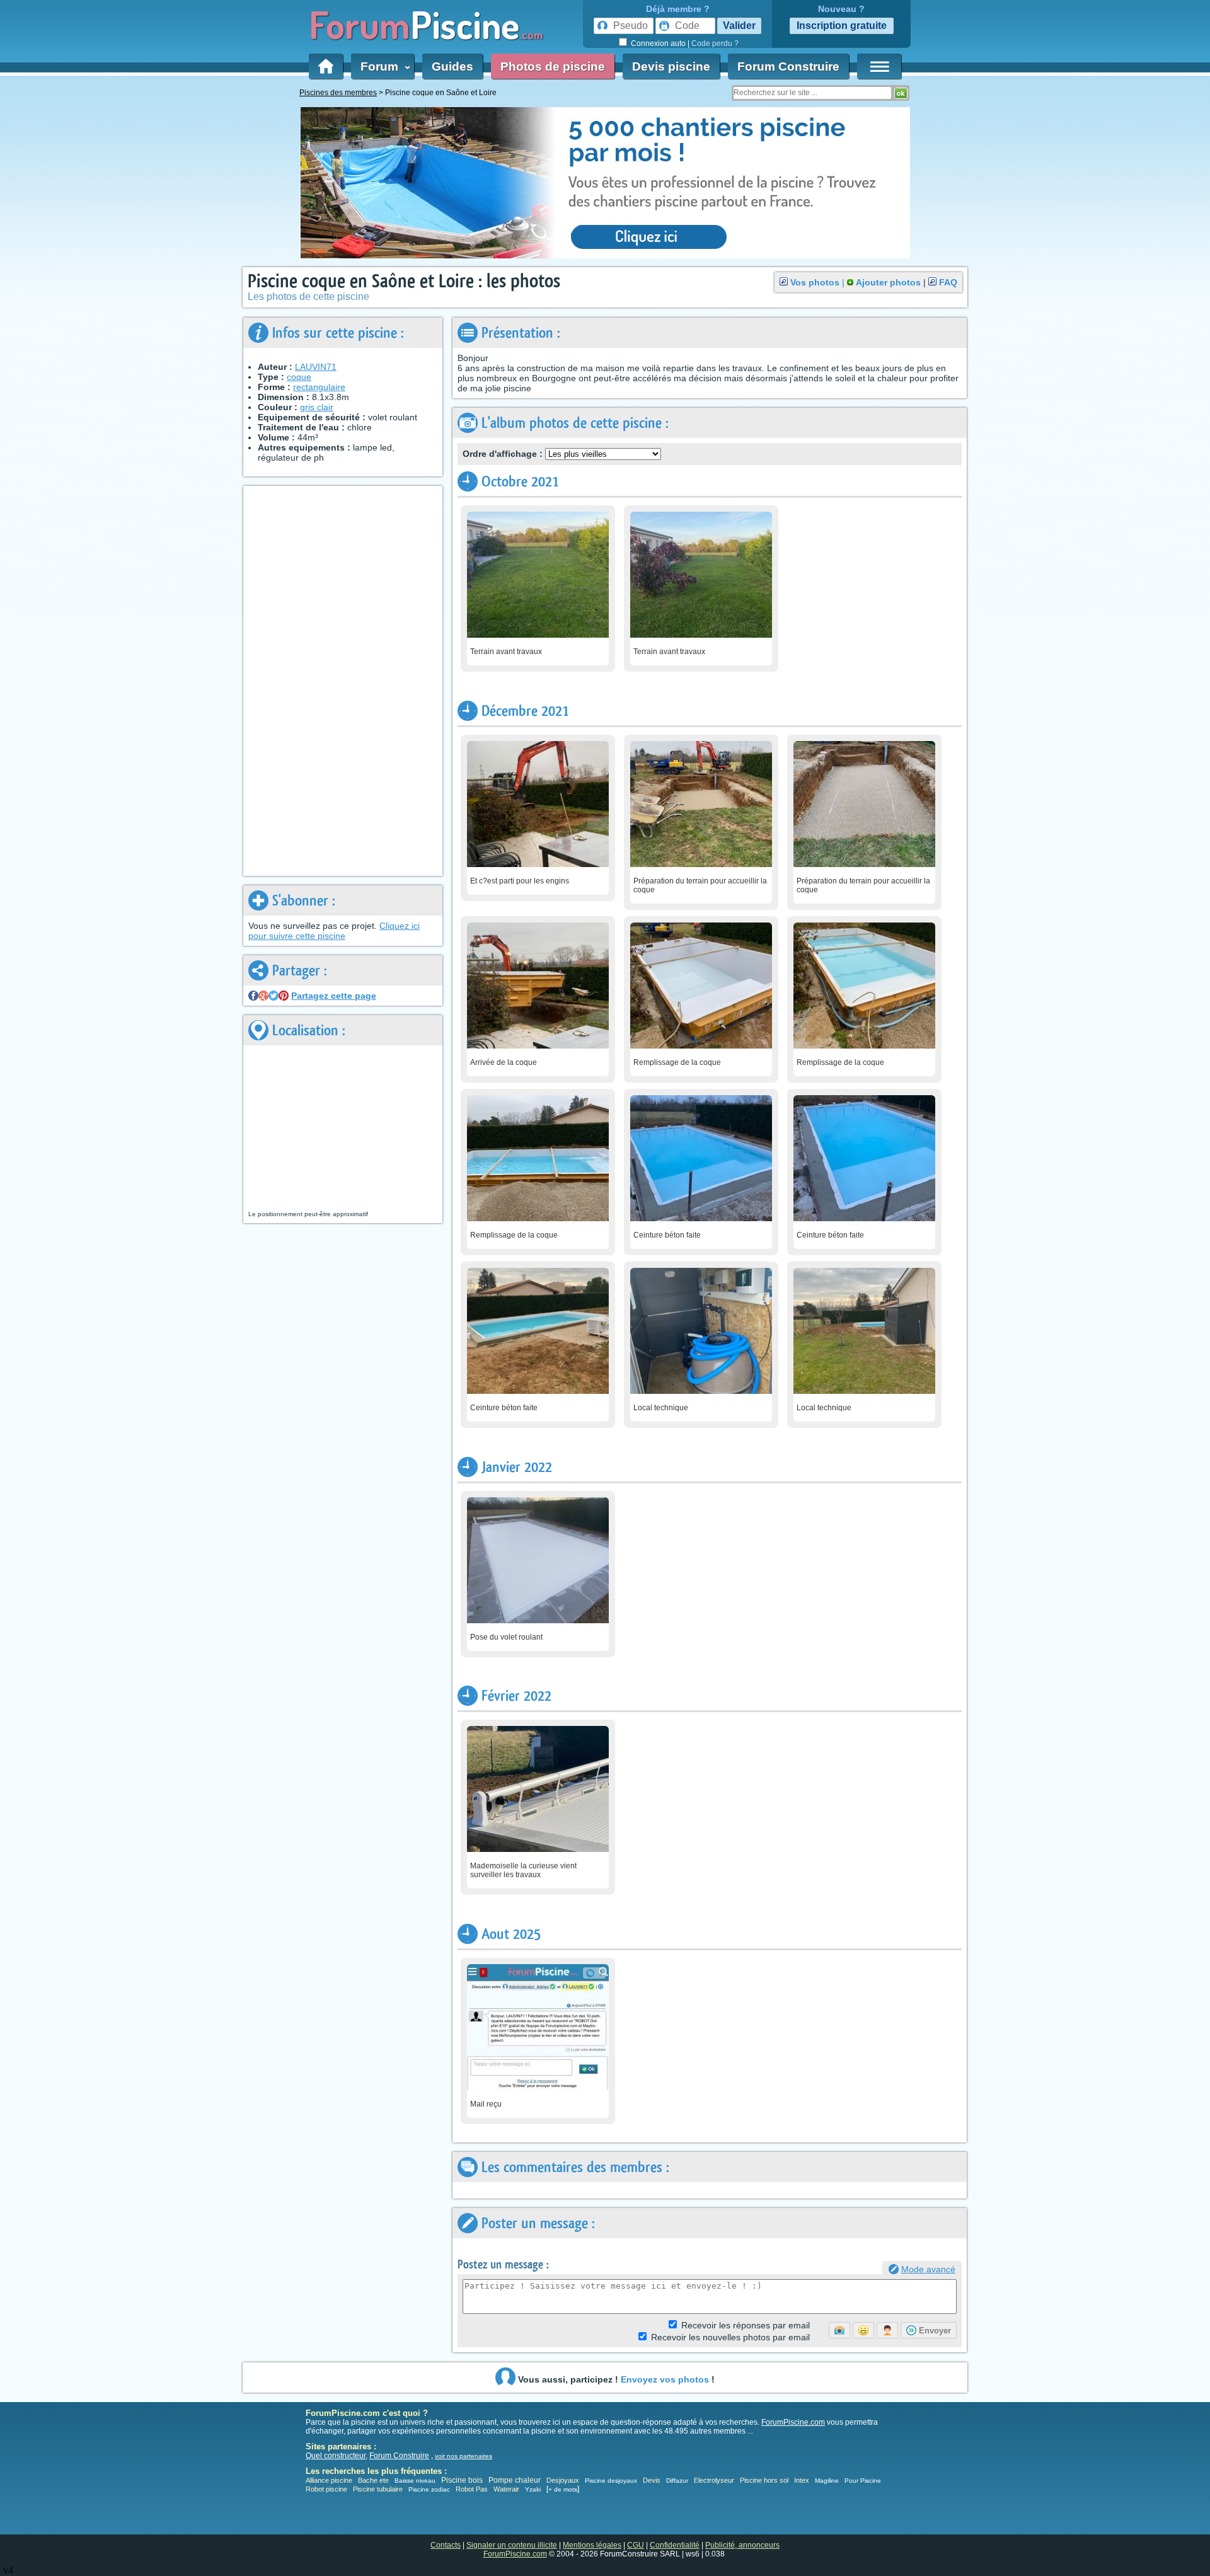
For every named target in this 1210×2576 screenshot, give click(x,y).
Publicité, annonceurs (742, 2545)
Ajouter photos (888, 282)
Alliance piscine (329, 2480)
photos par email (730, 2337)
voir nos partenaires (464, 2456)
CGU (636, 2545)
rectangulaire (319, 387)
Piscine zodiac (429, 2489)
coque (299, 377)
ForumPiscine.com (793, 2422)
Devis (652, 2480)
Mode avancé (928, 2269)
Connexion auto (658, 43)
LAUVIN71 (316, 367)
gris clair (317, 407)
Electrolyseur (714, 2480)
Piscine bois (462, 2480)
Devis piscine (671, 66)
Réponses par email (746, 2325)
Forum (383, 66)
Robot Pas (472, 2489)
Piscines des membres (338, 93)
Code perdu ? (715, 43)
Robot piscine (326, 2489)
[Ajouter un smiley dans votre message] (863, 2330)
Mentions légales (592, 2545)
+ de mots (563, 2489)
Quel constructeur (336, 2456)
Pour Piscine (863, 2481)
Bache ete (373, 2480)
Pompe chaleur (516, 2480)
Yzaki (533, 2489)
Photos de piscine (553, 66)
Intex (802, 2480)
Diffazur (677, 2481)
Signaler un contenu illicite (512, 2545)
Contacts (446, 2545)
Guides (452, 66)
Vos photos (815, 282)
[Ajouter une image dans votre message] (839, 2330)
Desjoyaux (564, 2480)
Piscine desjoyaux (611, 2481)
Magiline (827, 2481)
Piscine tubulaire (378, 2489)
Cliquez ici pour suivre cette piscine (334, 931)
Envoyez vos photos (665, 2379)
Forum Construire (788, 66)
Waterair (506, 2489)
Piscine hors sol (764, 2480)
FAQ (948, 282)
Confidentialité (675, 2545)
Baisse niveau (415, 2481)
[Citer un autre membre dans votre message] (887, 2330)
